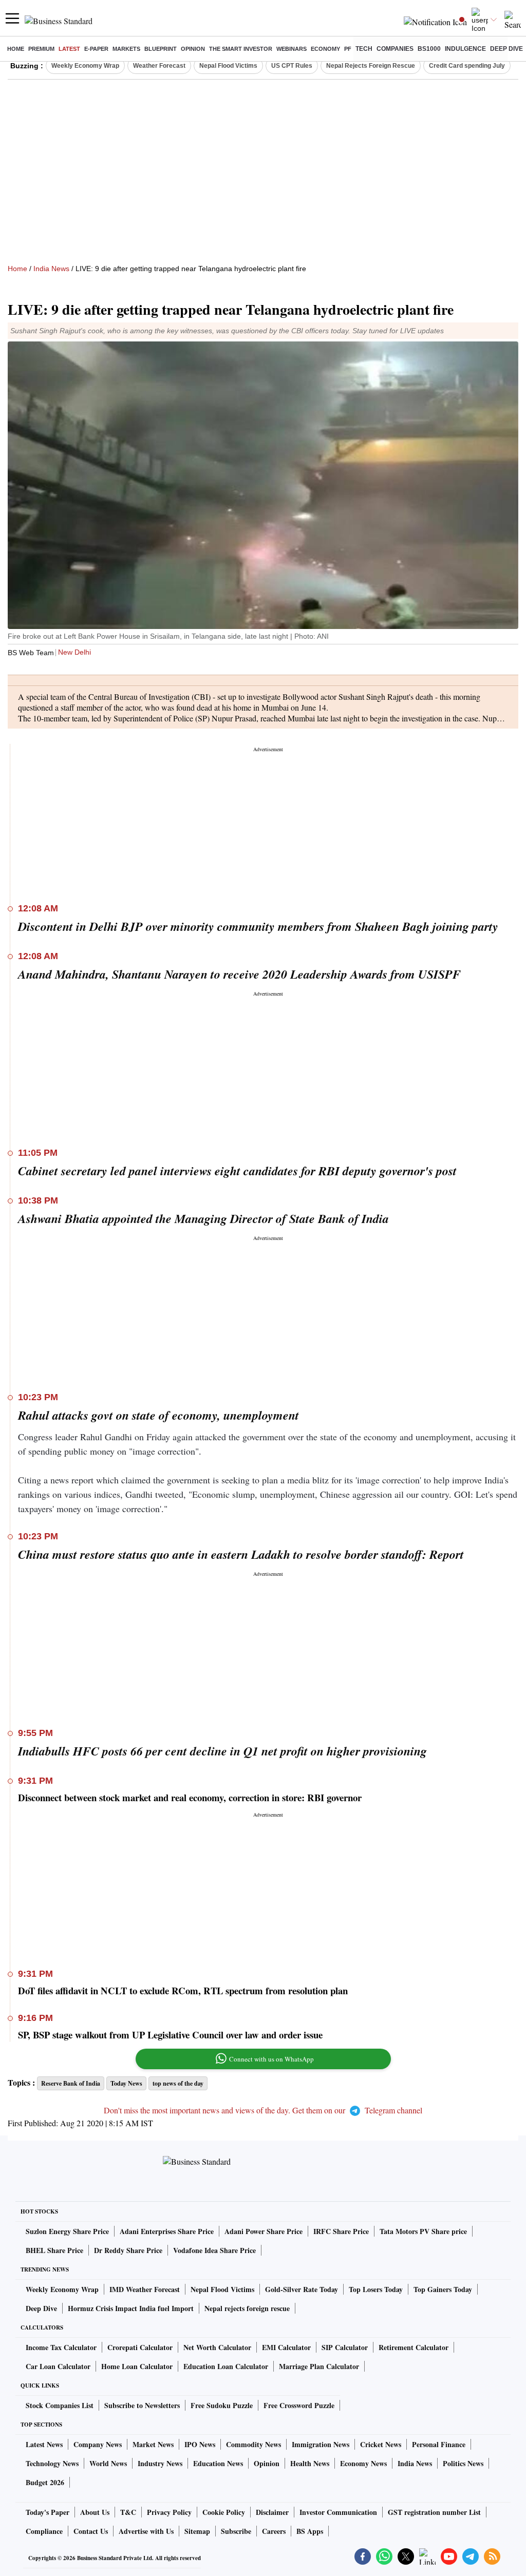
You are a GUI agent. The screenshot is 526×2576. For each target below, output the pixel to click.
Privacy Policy (169, 2512)
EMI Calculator (286, 2347)
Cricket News (381, 2444)
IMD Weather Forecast (145, 2289)
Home (16, 49)
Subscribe (236, 2531)
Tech (364, 49)
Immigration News (321, 2444)
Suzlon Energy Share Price (67, 2231)
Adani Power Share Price (264, 2231)
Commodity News (253, 2444)
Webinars (292, 49)
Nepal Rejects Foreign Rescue (371, 66)
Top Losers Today (376, 2289)
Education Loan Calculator (226, 2366)
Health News (310, 2463)
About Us (95, 2512)
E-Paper (96, 49)
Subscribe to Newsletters (142, 2405)
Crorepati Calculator (140, 2347)
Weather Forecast (159, 66)
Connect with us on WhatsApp (271, 2059)
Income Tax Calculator (61, 2347)
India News (51, 269)
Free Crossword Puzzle (299, 2405)
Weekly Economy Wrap (85, 66)
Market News (153, 2444)
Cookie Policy (224, 2512)
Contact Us (91, 2531)
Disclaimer (272, 2512)
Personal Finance (439, 2444)
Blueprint (161, 49)
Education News (218, 2463)
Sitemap (197, 2531)
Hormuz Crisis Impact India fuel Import (131, 2308)
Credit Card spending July (467, 66)
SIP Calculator (345, 2347)
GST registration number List (434, 2512)
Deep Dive (506, 49)
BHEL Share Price (54, 2250)
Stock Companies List (60, 2405)
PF (348, 49)
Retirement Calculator (414, 2347)
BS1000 (429, 49)
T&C (128, 2512)
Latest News (44, 2444)
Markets (126, 49)
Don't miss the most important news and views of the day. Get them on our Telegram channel (263, 2110)
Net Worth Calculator (217, 2347)
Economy (325, 49)
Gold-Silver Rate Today (302, 2289)
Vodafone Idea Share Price (214, 2250)
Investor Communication (338, 2512)
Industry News (160, 2463)
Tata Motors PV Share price (423, 2231)
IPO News (200, 2444)
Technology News (52, 2463)
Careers (274, 2531)
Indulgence (465, 49)
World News (108, 2463)
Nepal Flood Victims (228, 66)
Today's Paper (48, 2512)
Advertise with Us (146, 2531)
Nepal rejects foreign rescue (247, 2308)
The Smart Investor (241, 49)
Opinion (193, 49)
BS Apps (310, 2531)
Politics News (463, 2463)
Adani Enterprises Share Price (167, 2231)
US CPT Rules (292, 66)
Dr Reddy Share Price (128, 2250)
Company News (98, 2444)
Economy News (363, 2463)
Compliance (44, 2531)
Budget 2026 (45, 2482)
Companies (395, 49)
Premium (41, 49)
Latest (69, 49)
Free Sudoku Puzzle (222, 2405)
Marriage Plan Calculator (319, 2366)
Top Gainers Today (443, 2289)
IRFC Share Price (341, 2231)
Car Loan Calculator (58, 2366)
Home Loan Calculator (137, 2366)
